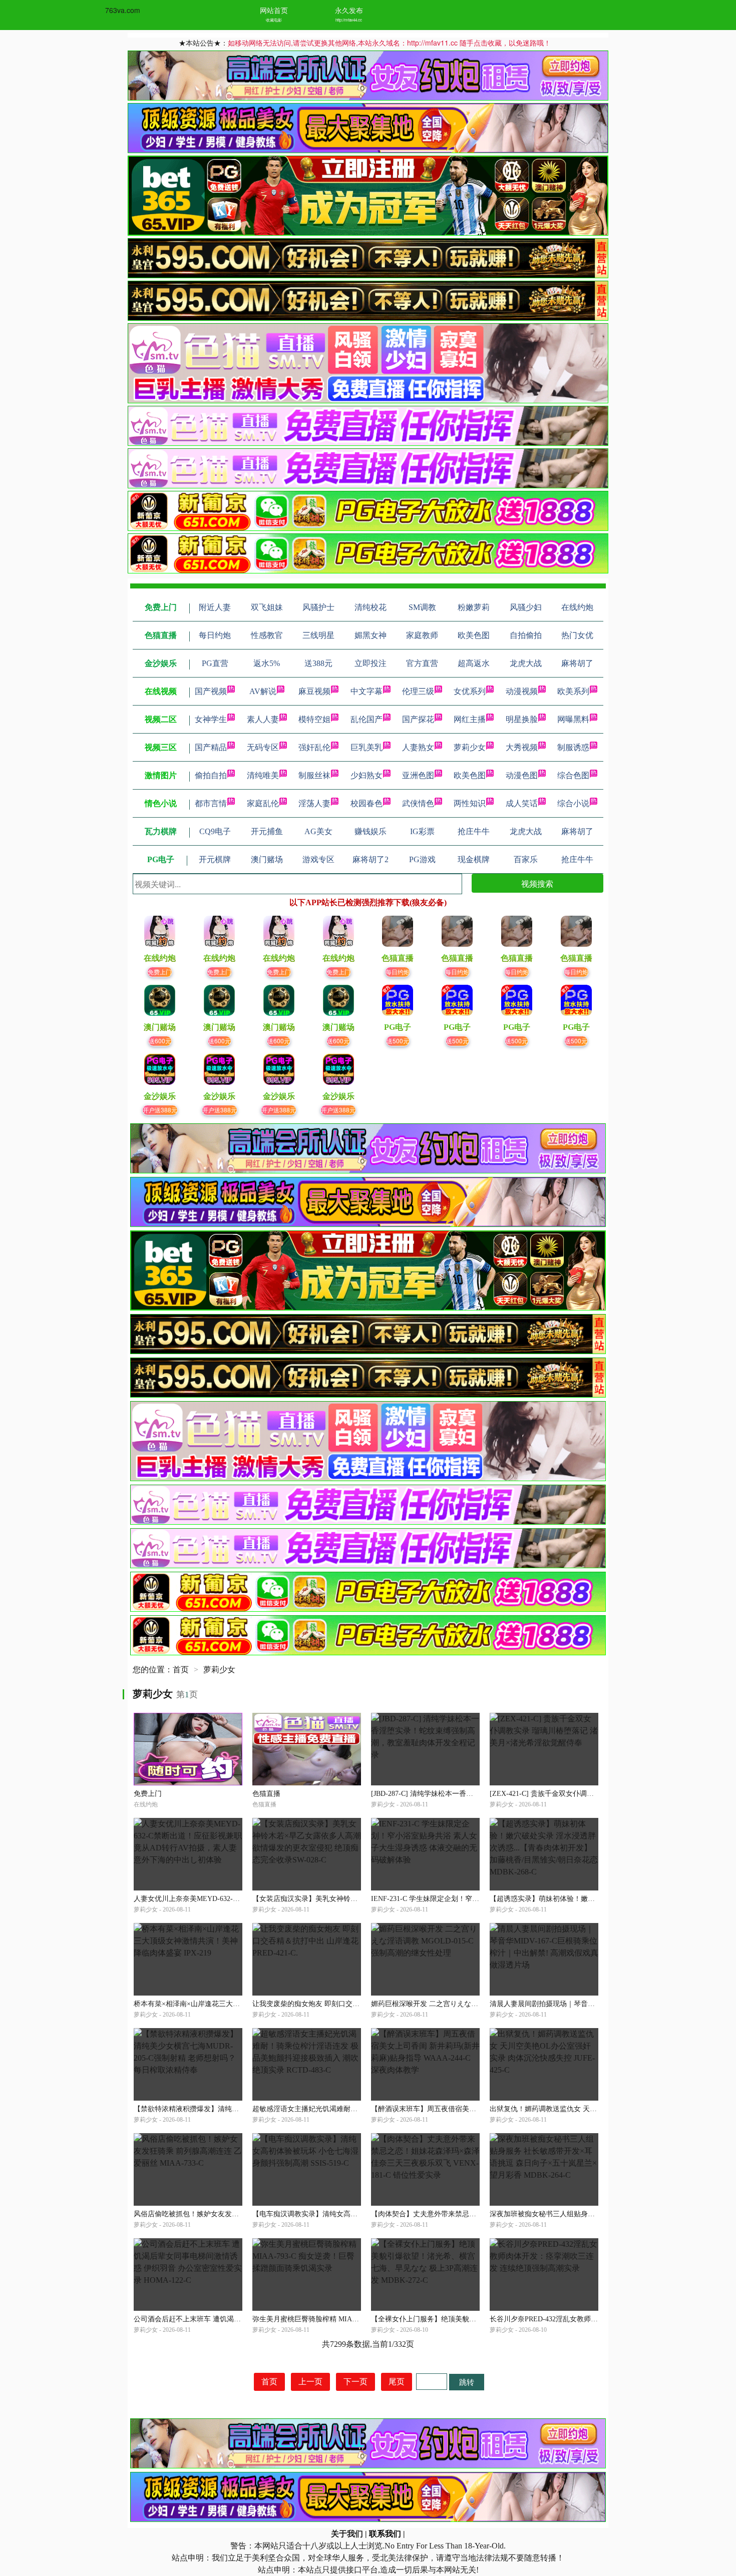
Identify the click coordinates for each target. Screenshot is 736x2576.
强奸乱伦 (314, 747)
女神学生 (211, 719)
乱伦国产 (366, 719)
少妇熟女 (366, 775)
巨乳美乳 (366, 747)
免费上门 (160, 972)
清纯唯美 (263, 775)
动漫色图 (522, 775)
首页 (181, 1670)
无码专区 (263, 747)
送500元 (398, 1041)
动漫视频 (522, 691)
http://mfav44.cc (349, 20)
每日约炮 (398, 972)
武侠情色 (418, 803)
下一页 (355, 2382)
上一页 (310, 2382)
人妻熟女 (418, 747)
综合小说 (573, 803)
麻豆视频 (314, 691)
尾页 (397, 2382)
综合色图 (573, 775)
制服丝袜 (314, 775)
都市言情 (211, 803)
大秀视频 (522, 747)
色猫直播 (266, 1794)
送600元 (160, 1041)
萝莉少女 (470, 747)
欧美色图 (470, 775)
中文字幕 (366, 691)
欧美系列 (573, 691)
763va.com (123, 10)
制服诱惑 (573, 747)
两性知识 (470, 803)
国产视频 (211, 691)
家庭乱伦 (263, 803)
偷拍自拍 (211, 775)
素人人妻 (263, 719)
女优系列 (470, 691)
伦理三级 (418, 691)
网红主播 (470, 719)
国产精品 (211, 747)
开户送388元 (160, 1110)
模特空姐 (314, 719)
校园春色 (366, 803)
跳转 (467, 2382)
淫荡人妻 (314, 803)
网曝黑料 (573, 719)
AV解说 (263, 691)
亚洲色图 (418, 775)
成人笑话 (522, 803)
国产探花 (418, 719)
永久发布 (349, 10)
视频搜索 (537, 883)
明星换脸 (522, 719)
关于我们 (347, 2534)
